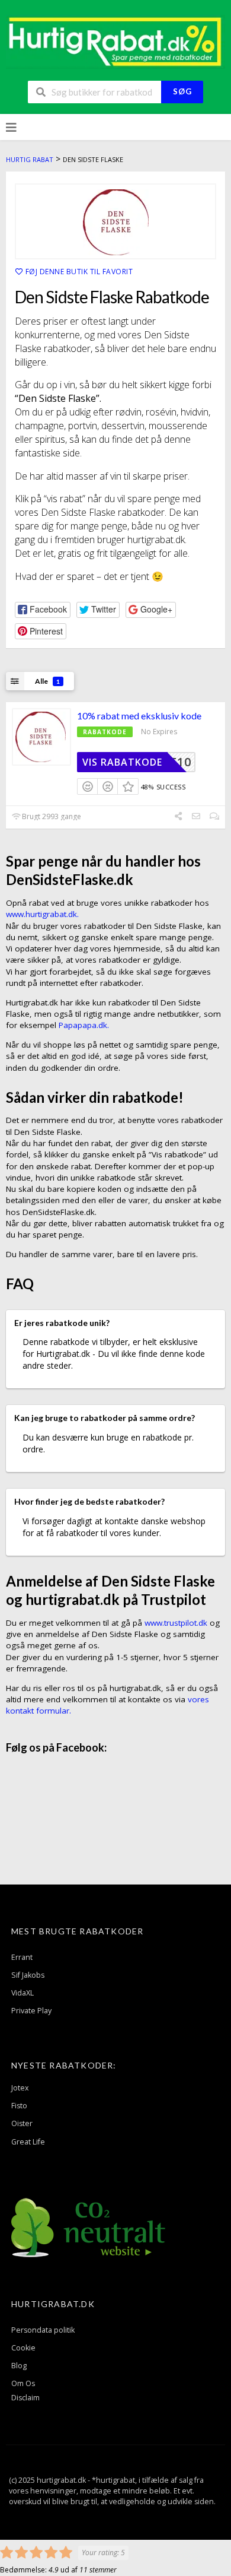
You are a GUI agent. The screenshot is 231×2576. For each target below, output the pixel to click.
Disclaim (25, 2398)
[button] (43, 610)
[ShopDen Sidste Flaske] (115, 221)
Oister (22, 2123)
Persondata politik (43, 2330)
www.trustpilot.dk (176, 1623)
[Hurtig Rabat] (115, 41)
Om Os (23, 2383)
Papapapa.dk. (84, 1025)
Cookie (23, 2348)
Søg (182, 91)
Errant (22, 1957)
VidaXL (23, 1993)
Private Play (31, 2011)
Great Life (28, 2142)
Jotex (20, 2088)
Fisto (19, 2106)
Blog (19, 2366)
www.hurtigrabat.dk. (42, 914)
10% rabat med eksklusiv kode (139, 716)
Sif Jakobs (28, 1975)
